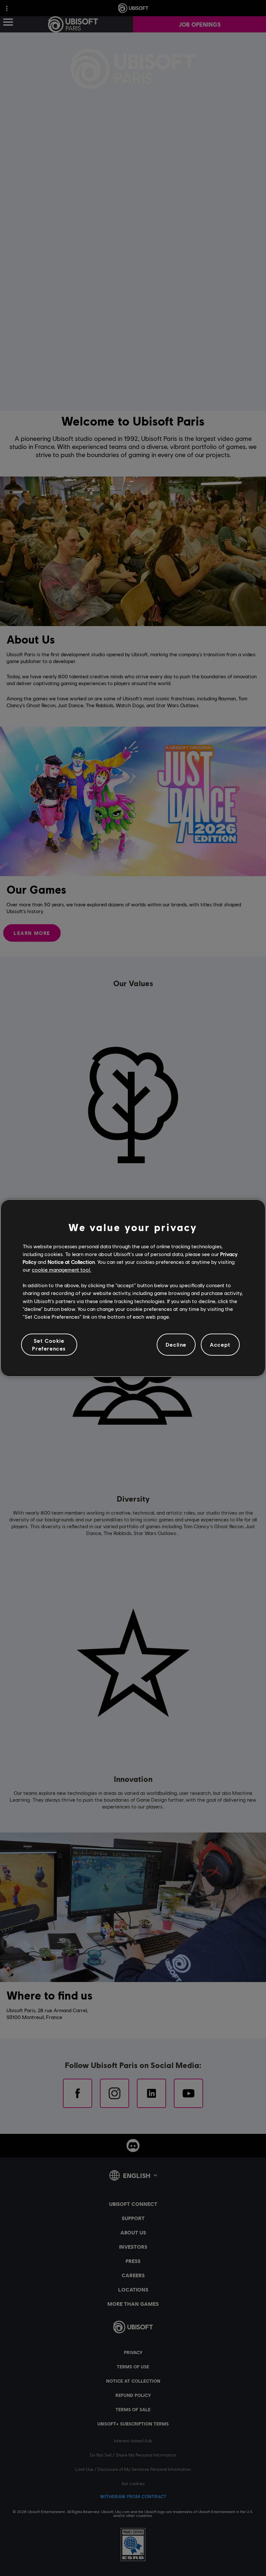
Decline (176, 1344)
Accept (220, 1344)
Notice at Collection (71, 1262)
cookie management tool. (61, 1270)
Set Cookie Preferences (49, 1344)
